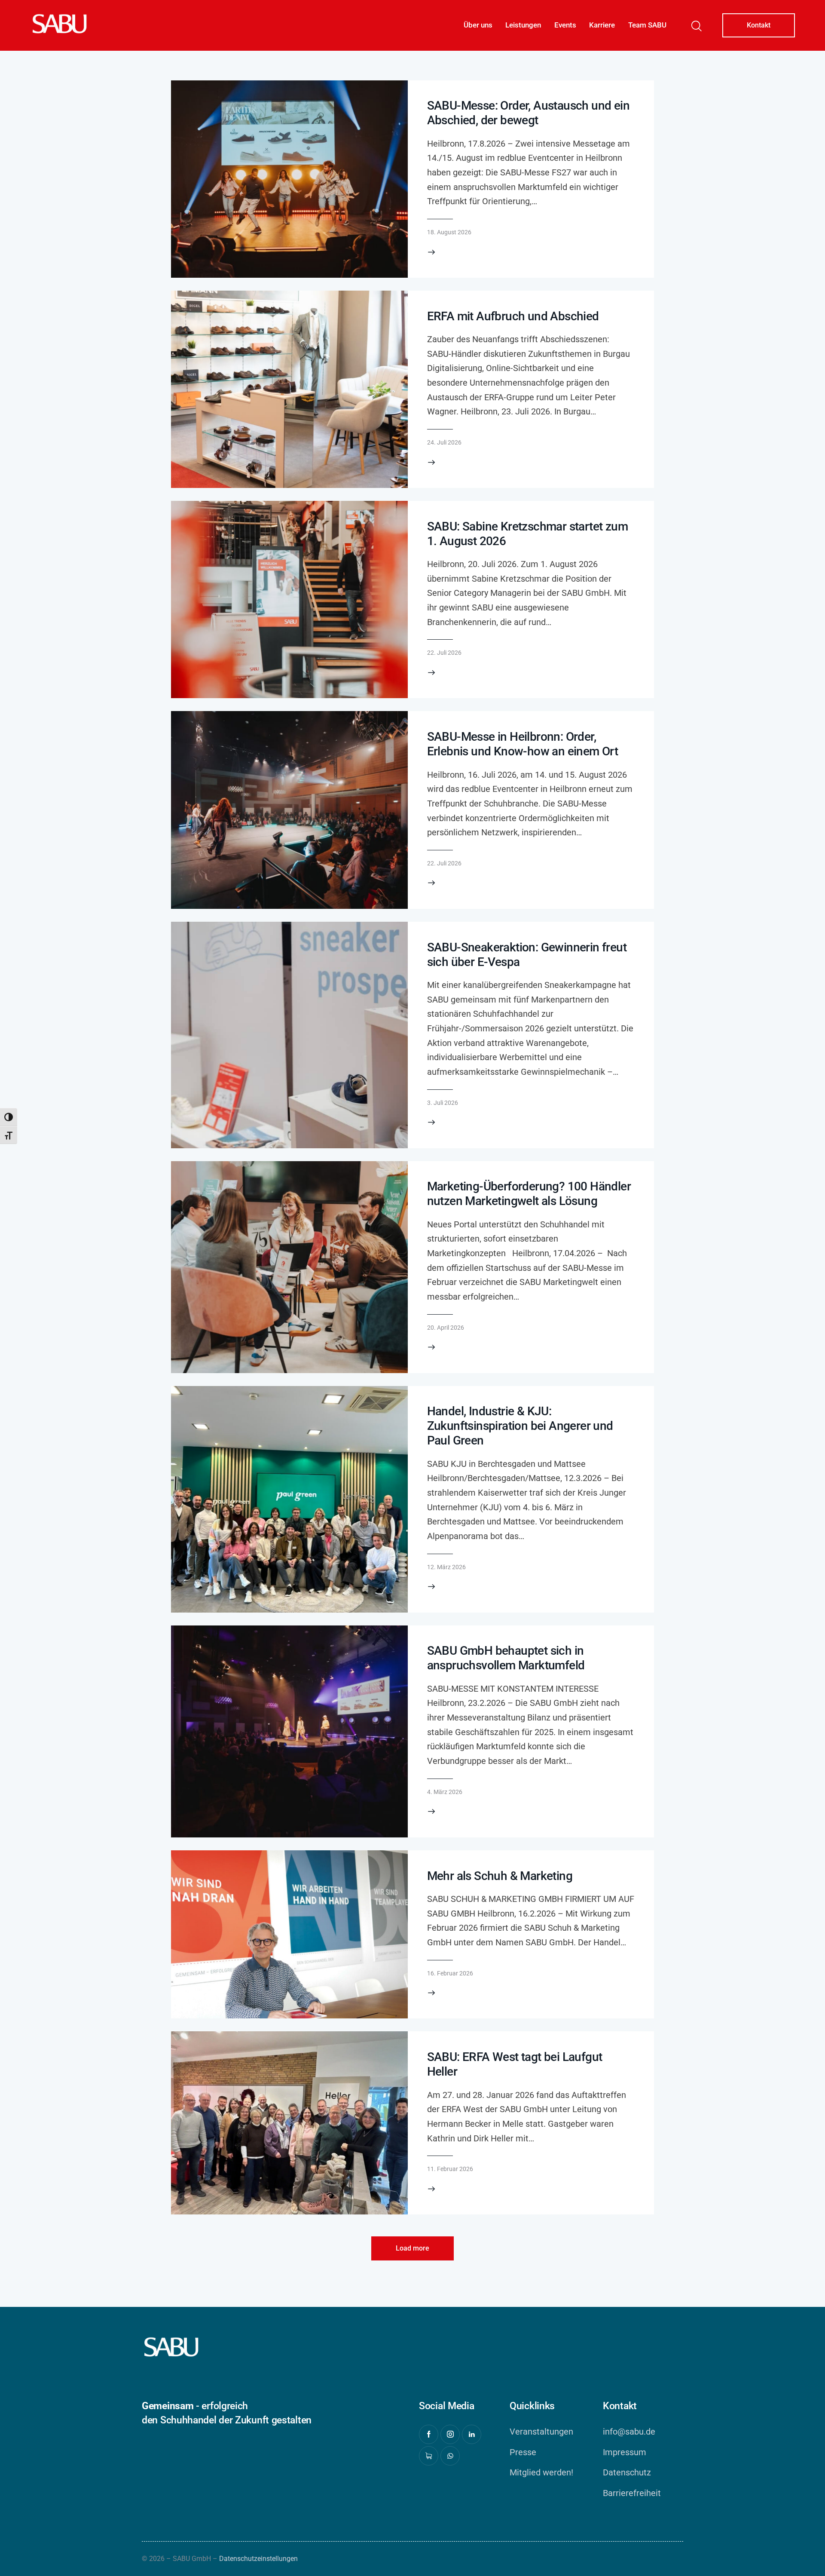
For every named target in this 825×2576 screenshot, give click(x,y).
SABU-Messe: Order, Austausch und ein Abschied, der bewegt (528, 113)
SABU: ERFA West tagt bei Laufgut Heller (515, 2064)
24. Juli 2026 (444, 442)
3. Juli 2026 (443, 1103)
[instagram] (450, 2434)
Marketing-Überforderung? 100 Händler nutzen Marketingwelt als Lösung (529, 1194)
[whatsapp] (450, 2456)
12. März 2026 (446, 1567)
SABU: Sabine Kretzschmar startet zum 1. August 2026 (527, 534)
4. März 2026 (445, 1792)
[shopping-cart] (429, 2456)
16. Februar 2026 (450, 1973)
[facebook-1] (429, 2434)
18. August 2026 (449, 232)
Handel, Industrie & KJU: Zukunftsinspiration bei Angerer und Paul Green (520, 1426)
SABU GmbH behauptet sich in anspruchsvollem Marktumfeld (506, 1658)
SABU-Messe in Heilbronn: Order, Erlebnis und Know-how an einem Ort (523, 744)
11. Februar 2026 (450, 2169)
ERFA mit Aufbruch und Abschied (513, 316)
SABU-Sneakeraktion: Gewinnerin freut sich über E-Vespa (527, 955)
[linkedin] (472, 2434)
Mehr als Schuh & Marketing (500, 1876)
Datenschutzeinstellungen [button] (258, 2559)
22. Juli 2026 (444, 653)
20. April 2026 (446, 1328)
